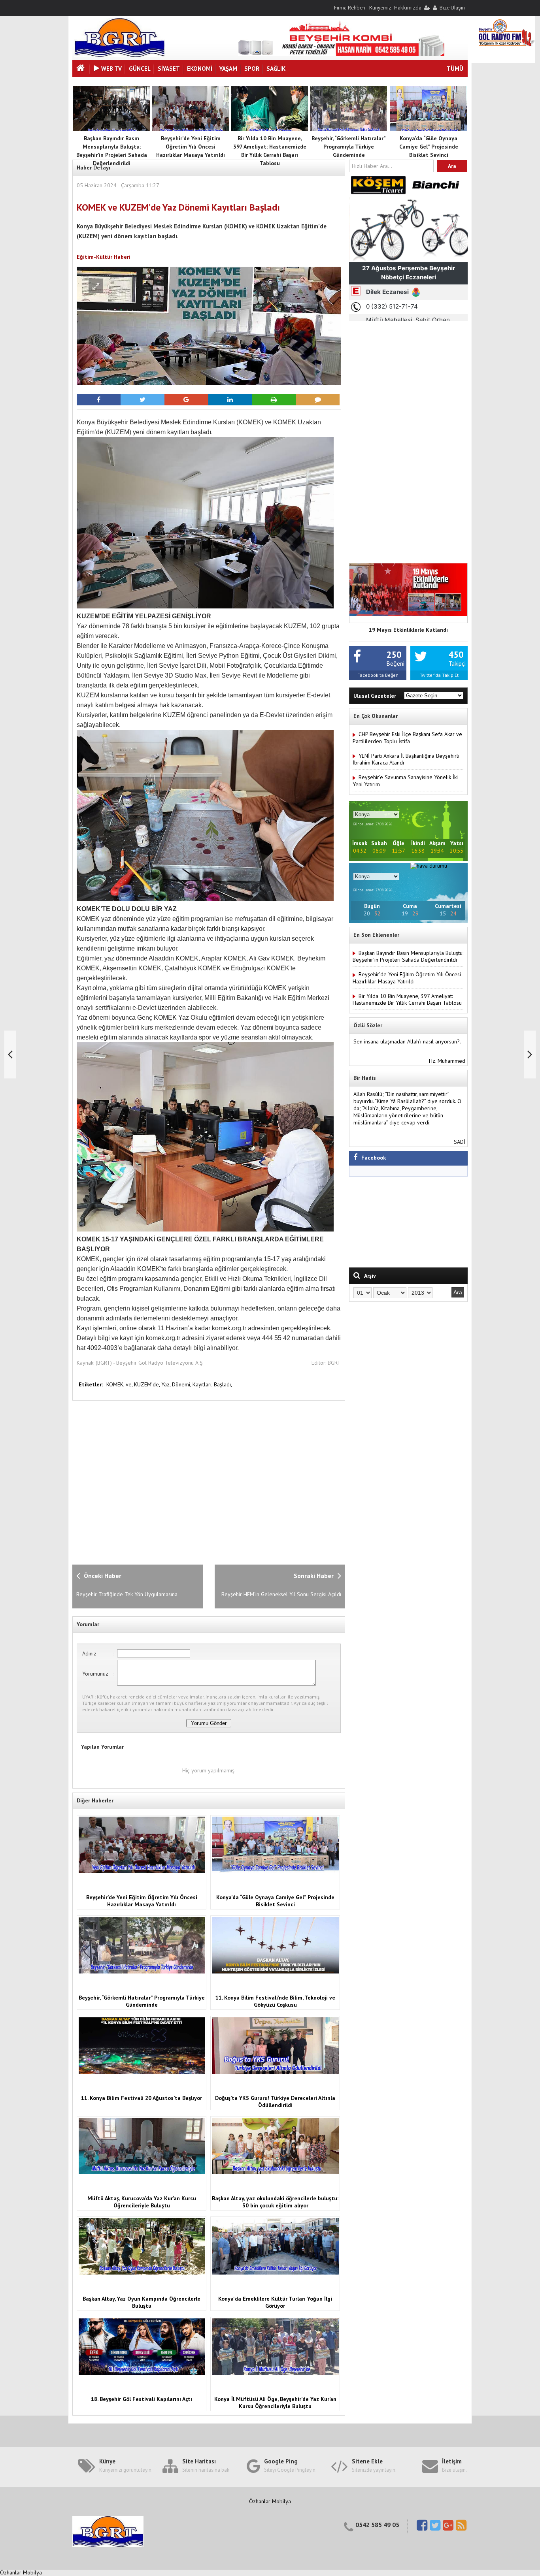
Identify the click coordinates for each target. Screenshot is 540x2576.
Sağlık (276, 69)
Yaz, (167, 1384)
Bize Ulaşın (452, 8)
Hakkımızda (408, 8)
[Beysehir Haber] (120, 55)
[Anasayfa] (81, 69)
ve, (130, 1384)
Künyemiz (380, 8)
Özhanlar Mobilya (270, 2501)
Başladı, (223, 1384)
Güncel (140, 69)
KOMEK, (116, 1384)
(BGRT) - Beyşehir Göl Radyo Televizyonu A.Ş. (150, 1363)
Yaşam (228, 69)
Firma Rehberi (350, 8)
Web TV (111, 69)
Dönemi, (182, 1384)
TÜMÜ (455, 69)
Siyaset (169, 69)
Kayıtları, (203, 1384)
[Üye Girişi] (427, 8)
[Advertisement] (201, 1482)
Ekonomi (200, 69)
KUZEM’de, (148, 1384)
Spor (252, 69)
